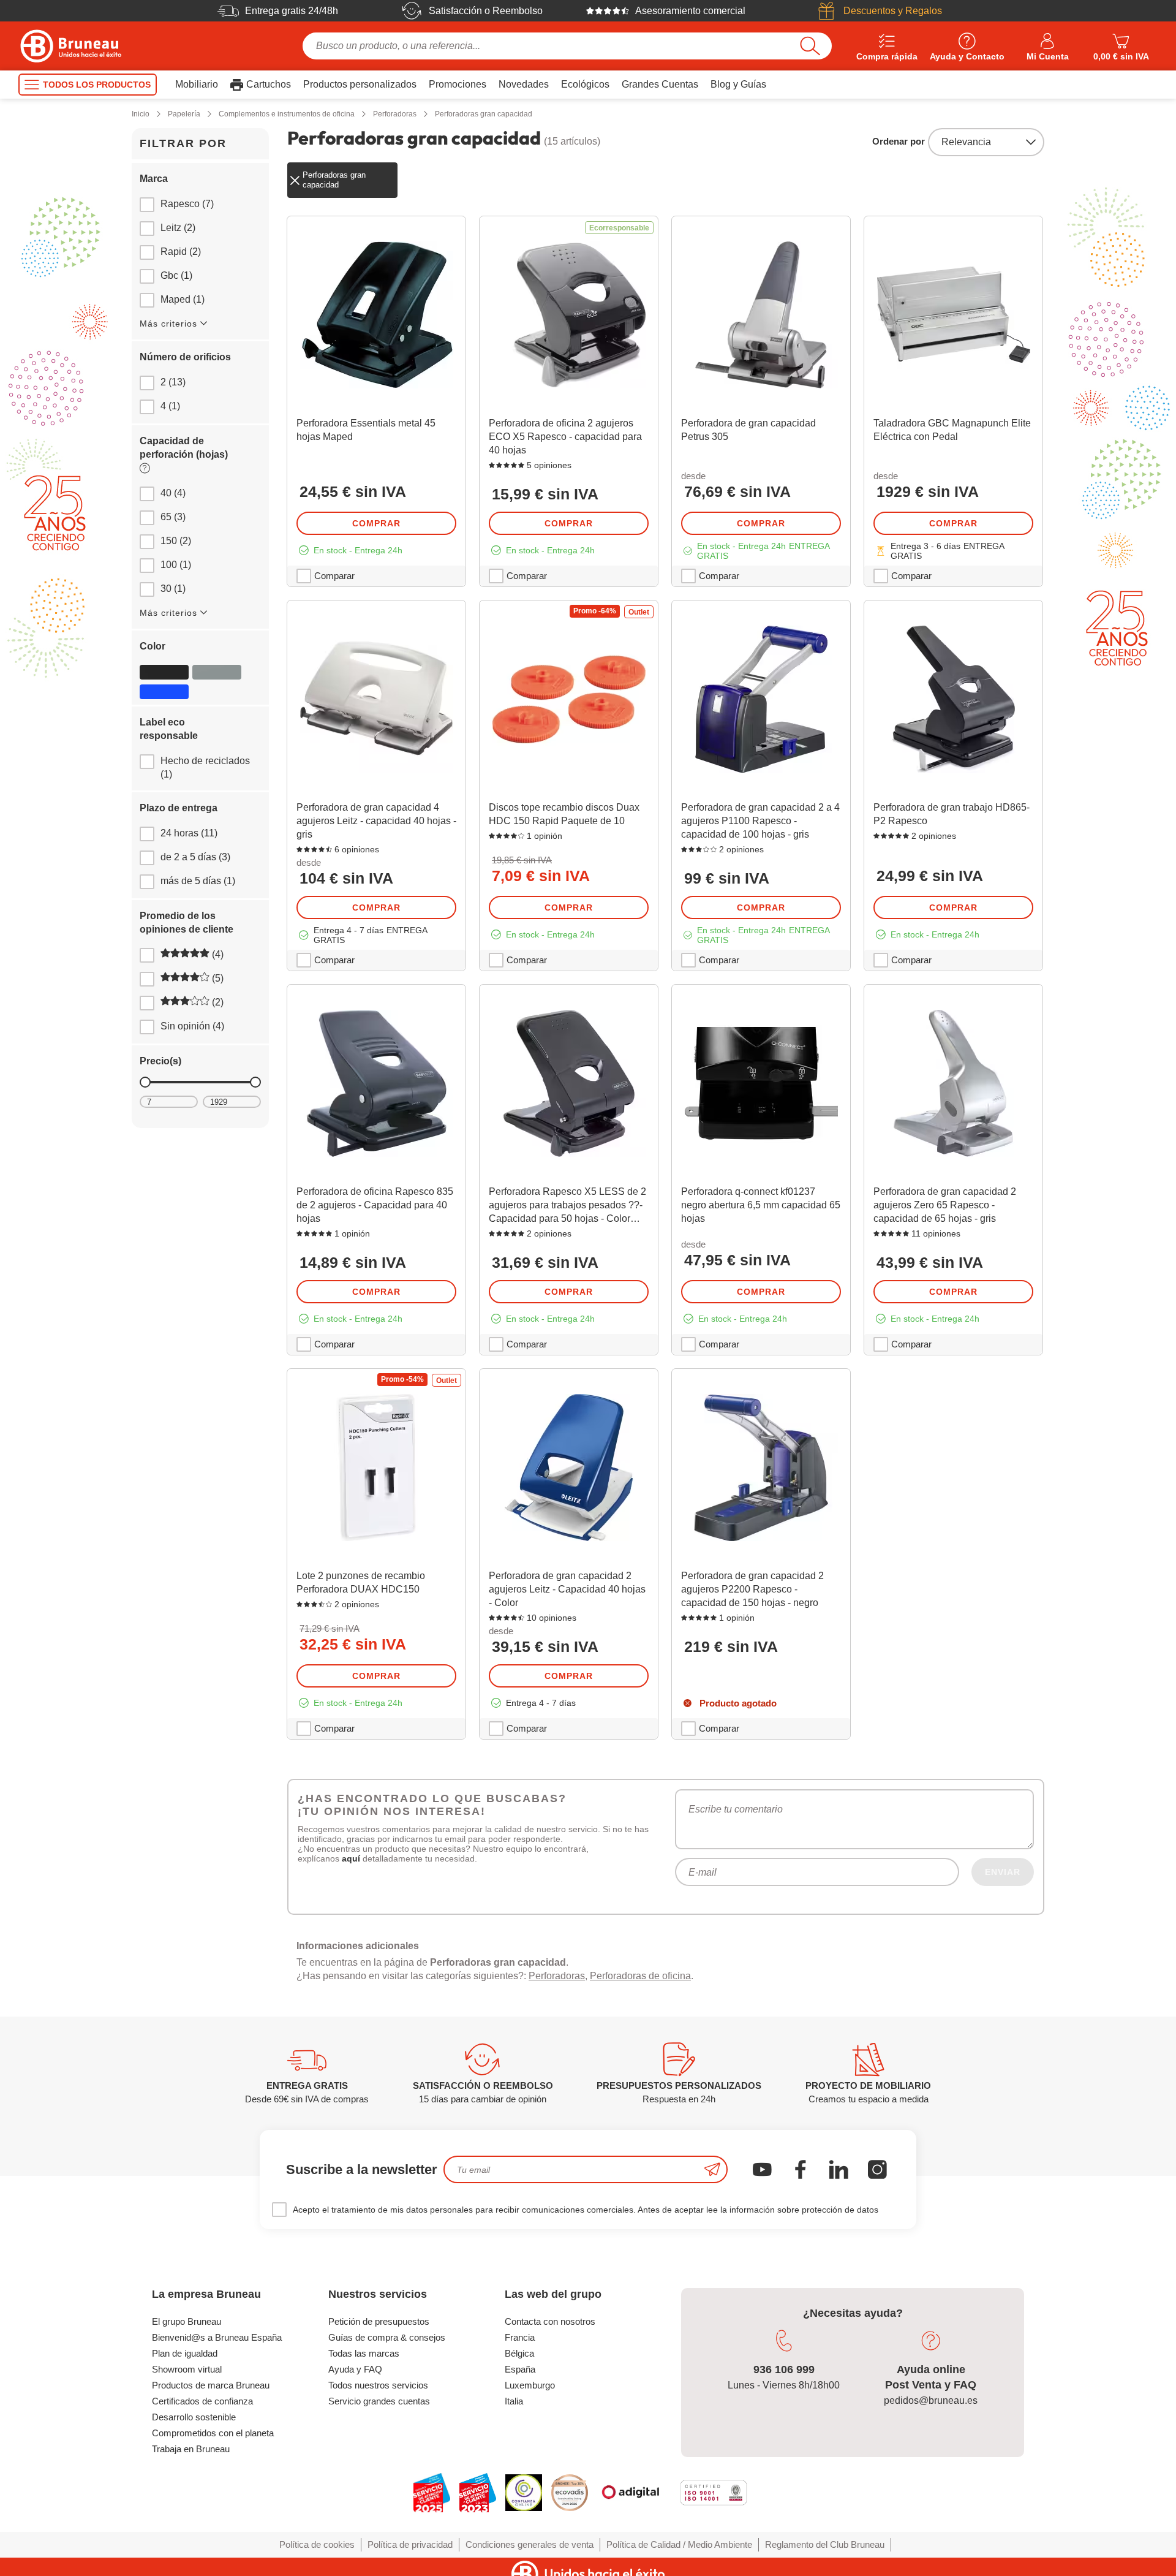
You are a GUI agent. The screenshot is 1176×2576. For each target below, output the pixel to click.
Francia (520, 2337)
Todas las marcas (364, 2353)
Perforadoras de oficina (640, 1976)
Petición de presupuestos (379, 2321)
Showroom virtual (187, 2369)
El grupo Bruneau (187, 2321)
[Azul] (164, 692)
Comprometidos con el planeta (213, 2433)
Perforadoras (557, 1976)
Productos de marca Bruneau (211, 2385)
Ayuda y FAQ (355, 2369)
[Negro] (164, 672)
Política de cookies (317, 2544)
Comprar (376, 523)
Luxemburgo (530, 2385)
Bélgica (519, 2353)
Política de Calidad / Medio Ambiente (679, 2544)
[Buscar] (810, 46)
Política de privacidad (410, 2544)
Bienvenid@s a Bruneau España (217, 2337)
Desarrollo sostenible (194, 2417)
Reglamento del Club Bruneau (825, 2544)
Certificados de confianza (202, 2401)
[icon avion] (712, 2169)
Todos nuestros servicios (378, 2385)
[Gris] (217, 672)
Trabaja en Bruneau (191, 2449)
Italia (514, 2401)
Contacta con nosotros (550, 2321)
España (520, 2369)
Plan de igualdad (185, 2353)
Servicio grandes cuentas (379, 2401)
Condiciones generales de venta (530, 2544)
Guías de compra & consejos (387, 2337)
